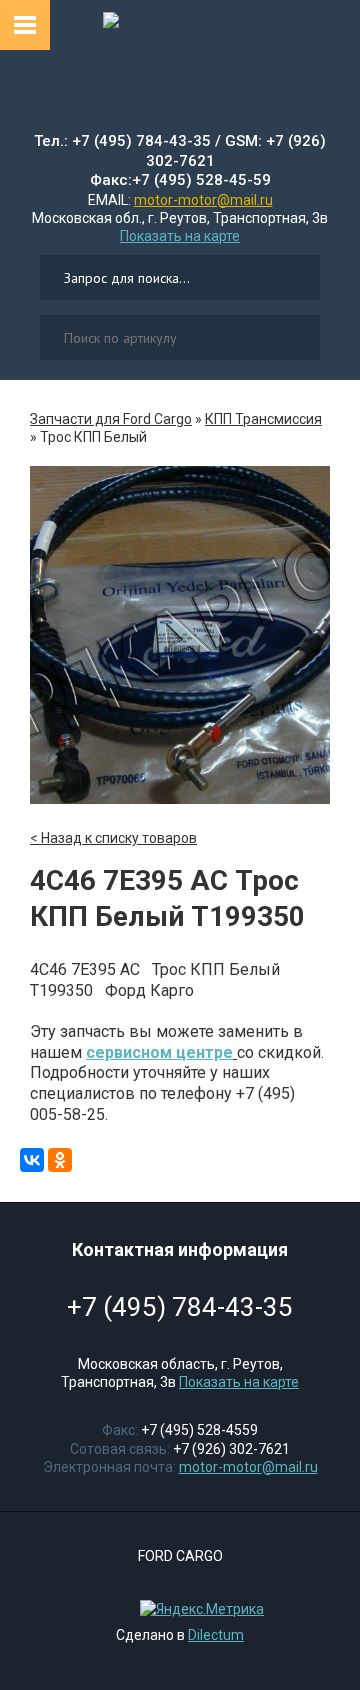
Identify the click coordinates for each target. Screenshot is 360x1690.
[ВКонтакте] (32, 1160)
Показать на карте (180, 236)
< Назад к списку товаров (113, 838)
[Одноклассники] (60, 1160)
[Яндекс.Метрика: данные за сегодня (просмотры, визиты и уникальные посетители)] (197, 1609)
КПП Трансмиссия (263, 419)
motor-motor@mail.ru (203, 200)
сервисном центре (159, 1052)
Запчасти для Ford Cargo (111, 419)
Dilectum (216, 1635)
